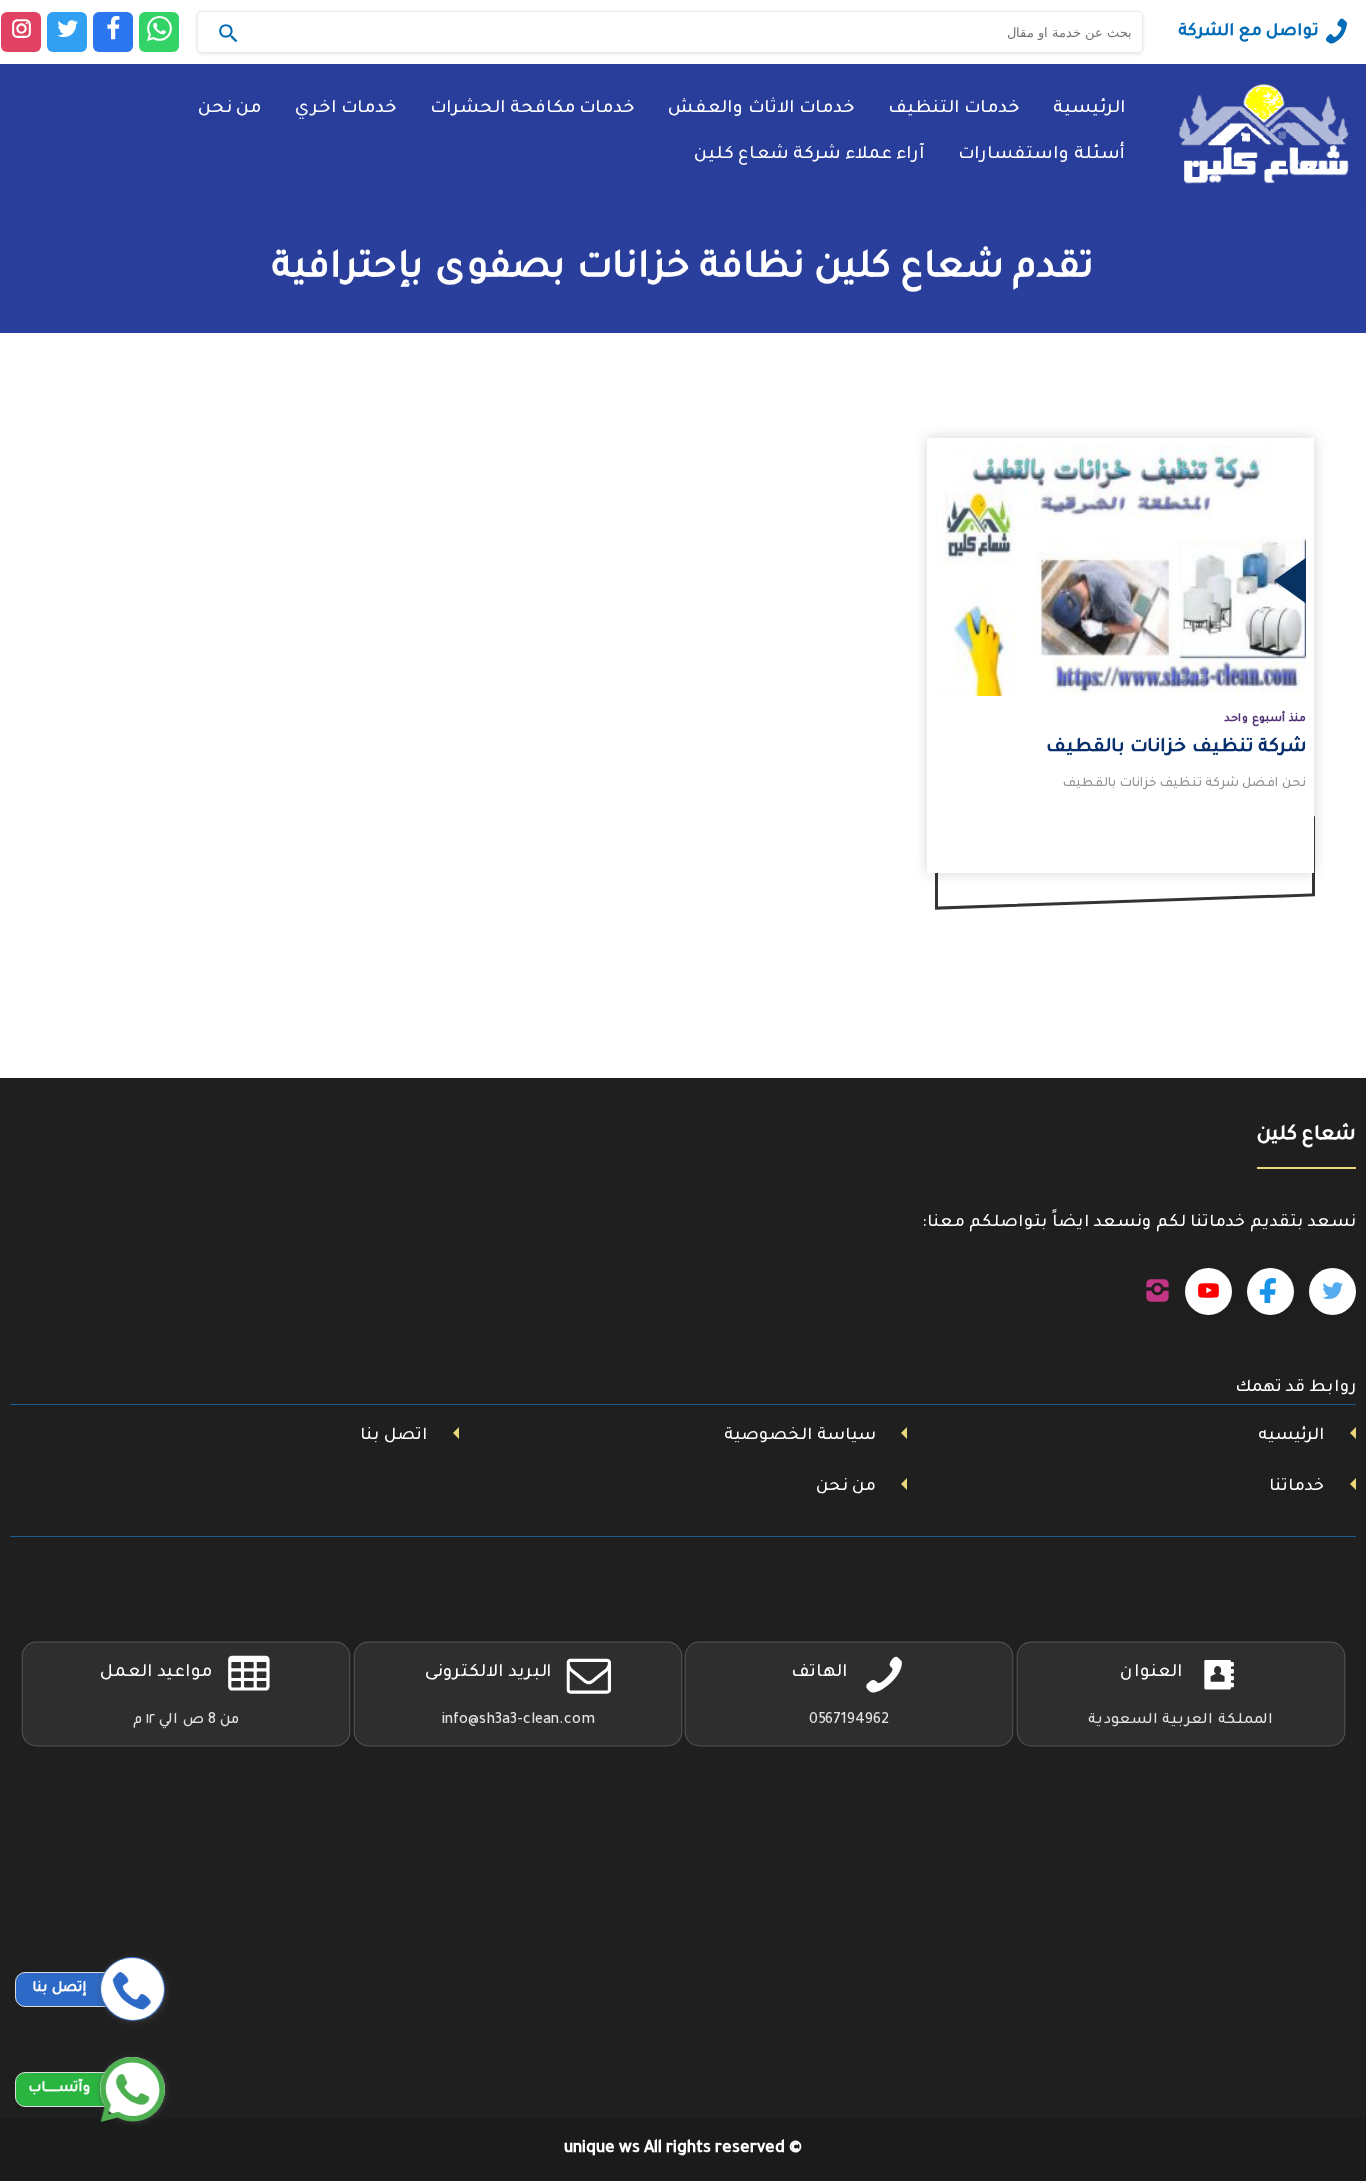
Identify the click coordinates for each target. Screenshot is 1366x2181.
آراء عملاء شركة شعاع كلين (809, 155)
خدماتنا (1296, 1487)
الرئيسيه (1291, 1436)
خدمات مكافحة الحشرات (532, 109)
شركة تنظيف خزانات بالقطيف (1176, 748)
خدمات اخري (345, 109)
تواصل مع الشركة (1248, 32)
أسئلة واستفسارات (1041, 155)
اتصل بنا (393, 1436)
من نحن (229, 109)
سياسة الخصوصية (800, 1436)
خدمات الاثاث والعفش (761, 109)
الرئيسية (1089, 109)
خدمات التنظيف (953, 109)
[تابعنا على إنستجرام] (1157, 1292)
